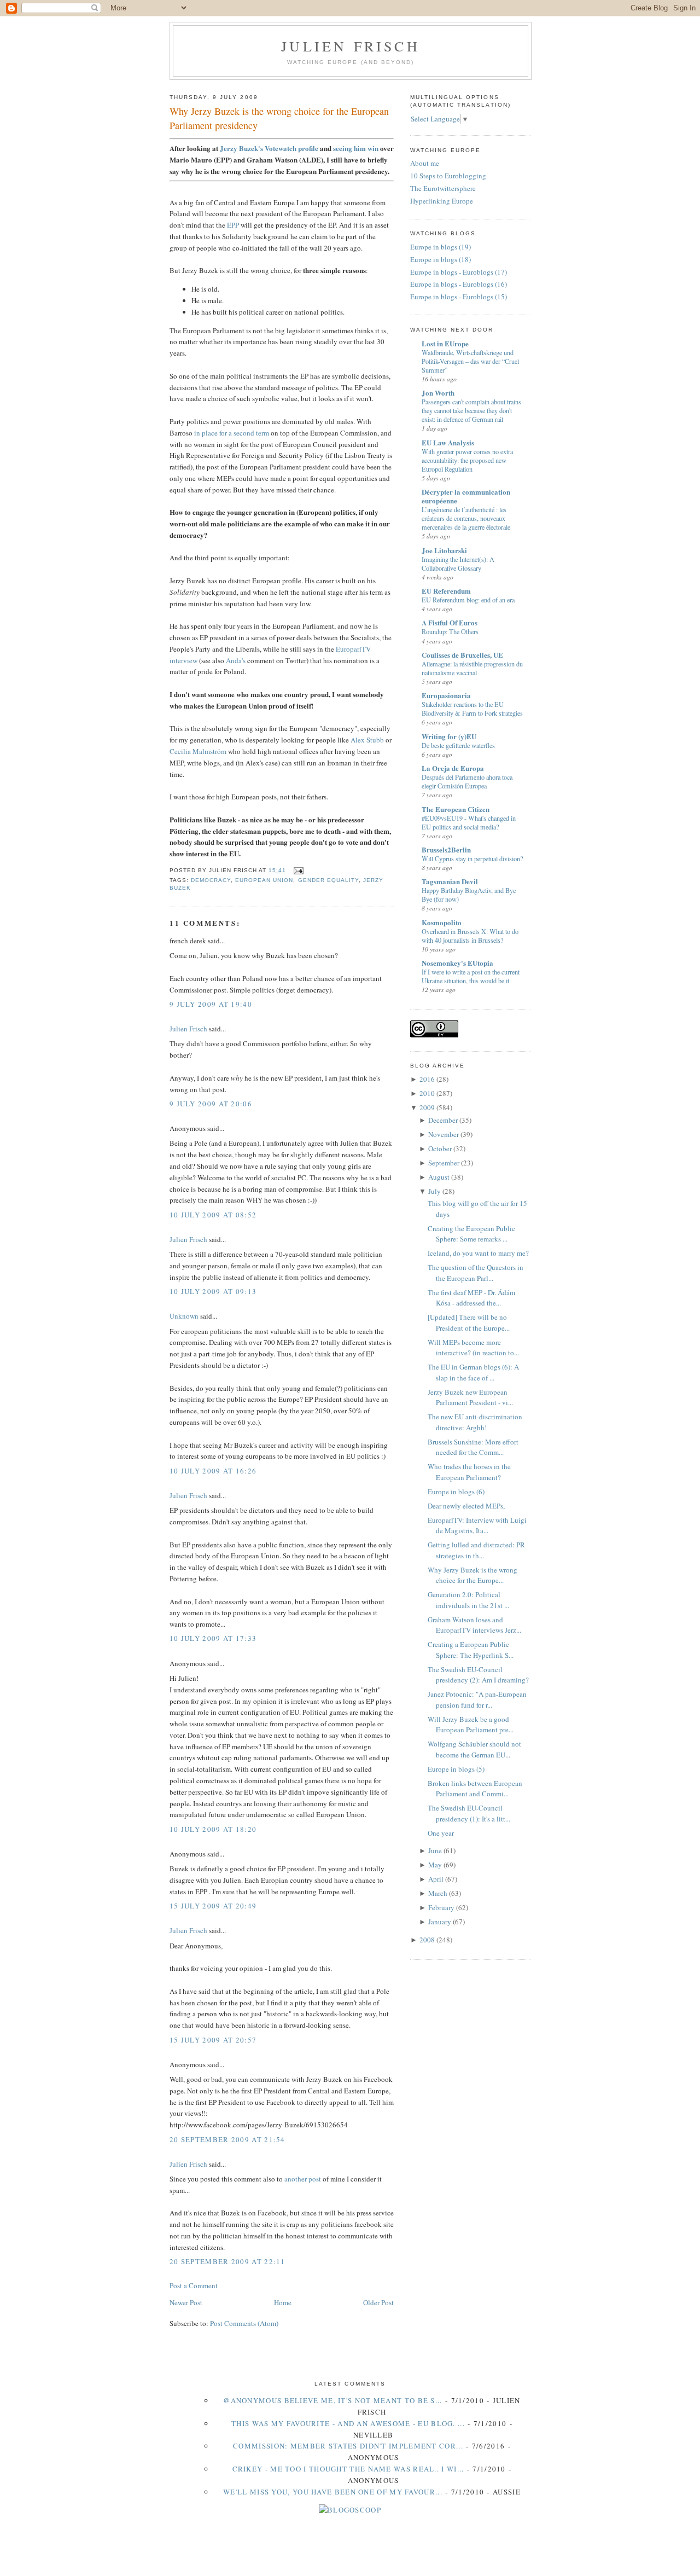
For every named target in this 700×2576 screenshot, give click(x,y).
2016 (427, 1079)
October (440, 1148)
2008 (427, 1940)
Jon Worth (438, 393)
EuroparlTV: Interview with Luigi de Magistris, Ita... (477, 1525)
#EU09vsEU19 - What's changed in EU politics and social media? (469, 822)
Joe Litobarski (444, 550)
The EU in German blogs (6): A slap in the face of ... (473, 1372)
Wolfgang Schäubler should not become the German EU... (474, 1749)
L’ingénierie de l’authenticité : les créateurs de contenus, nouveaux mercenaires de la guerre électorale (466, 518)
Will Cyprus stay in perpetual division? (472, 858)
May (435, 1865)
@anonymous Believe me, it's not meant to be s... (332, 2400)
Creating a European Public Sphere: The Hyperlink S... (471, 1650)
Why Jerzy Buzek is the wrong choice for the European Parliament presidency (279, 118)
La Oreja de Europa (453, 768)
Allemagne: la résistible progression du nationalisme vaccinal (472, 668)
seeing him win (356, 148)
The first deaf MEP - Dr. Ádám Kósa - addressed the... (471, 1298)
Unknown (184, 1316)
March (438, 1893)
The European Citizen (456, 809)
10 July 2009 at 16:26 (213, 1471)
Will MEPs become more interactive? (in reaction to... (473, 1348)
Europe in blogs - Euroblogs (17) (459, 272)
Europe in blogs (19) (441, 247)
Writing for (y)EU (449, 736)
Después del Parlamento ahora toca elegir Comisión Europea (467, 781)
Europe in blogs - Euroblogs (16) (459, 284)
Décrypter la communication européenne (466, 496)
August (439, 1177)
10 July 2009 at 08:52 (213, 1215)
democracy (211, 880)
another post (303, 2179)
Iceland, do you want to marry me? (478, 1253)
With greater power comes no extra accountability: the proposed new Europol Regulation (467, 460)
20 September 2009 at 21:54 (227, 2139)
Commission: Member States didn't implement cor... (348, 2446)
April (436, 1879)
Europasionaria (446, 695)
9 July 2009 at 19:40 (211, 1004)
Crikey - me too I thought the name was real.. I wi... (348, 2469)
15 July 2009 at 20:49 (213, 1906)
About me (425, 163)
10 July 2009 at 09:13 (213, 1291)
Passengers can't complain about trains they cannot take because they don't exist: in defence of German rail (471, 410)
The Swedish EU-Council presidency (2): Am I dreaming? (478, 1675)
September (444, 1163)
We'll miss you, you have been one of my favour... (333, 2492)
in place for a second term (232, 433)
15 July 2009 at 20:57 (213, 2040)
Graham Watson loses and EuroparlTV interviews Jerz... (474, 1625)
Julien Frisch (351, 46)
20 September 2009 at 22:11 (227, 2261)
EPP (233, 225)
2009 (427, 1107)
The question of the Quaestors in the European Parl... (476, 1273)
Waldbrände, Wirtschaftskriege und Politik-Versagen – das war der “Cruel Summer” (470, 361)
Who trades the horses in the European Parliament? (469, 1472)
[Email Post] (297, 870)
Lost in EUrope (445, 343)
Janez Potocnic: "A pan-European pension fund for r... (477, 1699)
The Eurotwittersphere (443, 188)
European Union (264, 880)
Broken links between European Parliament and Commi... (475, 1789)
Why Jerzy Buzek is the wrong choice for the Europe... (472, 1575)
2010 (427, 1093)
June (435, 1850)
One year (441, 1833)
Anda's (236, 660)
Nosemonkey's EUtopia (457, 963)
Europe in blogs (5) (456, 1769)
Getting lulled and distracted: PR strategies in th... (476, 1550)
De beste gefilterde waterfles (458, 745)
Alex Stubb (367, 740)
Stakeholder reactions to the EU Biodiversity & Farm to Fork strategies (472, 709)
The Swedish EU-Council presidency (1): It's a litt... (469, 1813)
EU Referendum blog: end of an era (468, 600)
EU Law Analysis (448, 442)
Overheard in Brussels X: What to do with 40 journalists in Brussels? (470, 936)
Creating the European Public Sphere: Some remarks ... (471, 1234)
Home (283, 2302)
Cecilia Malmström (198, 751)
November (444, 1134)
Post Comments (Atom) (244, 2323)
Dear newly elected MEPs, (466, 1506)
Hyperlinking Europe (442, 201)
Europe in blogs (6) (456, 1492)
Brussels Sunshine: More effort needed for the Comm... (473, 1447)
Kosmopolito (442, 922)
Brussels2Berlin (446, 849)
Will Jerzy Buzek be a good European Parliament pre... (471, 1725)
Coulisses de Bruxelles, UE (462, 655)
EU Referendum (446, 591)
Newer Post (186, 2302)
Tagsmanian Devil (450, 881)
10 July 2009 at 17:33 (213, 1638)
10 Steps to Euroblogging (448, 176)
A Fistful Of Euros (450, 622)
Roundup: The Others (450, 631)
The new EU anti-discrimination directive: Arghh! (475, 1422)
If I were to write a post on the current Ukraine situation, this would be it (471, 976)
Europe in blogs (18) (441, 259)
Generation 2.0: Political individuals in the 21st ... (468, 1600)
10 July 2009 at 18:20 (213, 1829)
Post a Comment (194, 2285)
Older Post (378, 2302)
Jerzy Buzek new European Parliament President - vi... (470, 1397)
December (443, 1120)
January (440, 1922)
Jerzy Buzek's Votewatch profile (269, 148)
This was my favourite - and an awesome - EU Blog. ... (348, 2423)
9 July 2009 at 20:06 (211, 1104)
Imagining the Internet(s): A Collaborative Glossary (458, 564)
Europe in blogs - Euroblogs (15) (459, 297)
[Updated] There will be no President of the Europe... (469, 1322)
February (441, 1907)
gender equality (328, 880)
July (434, 1191)
